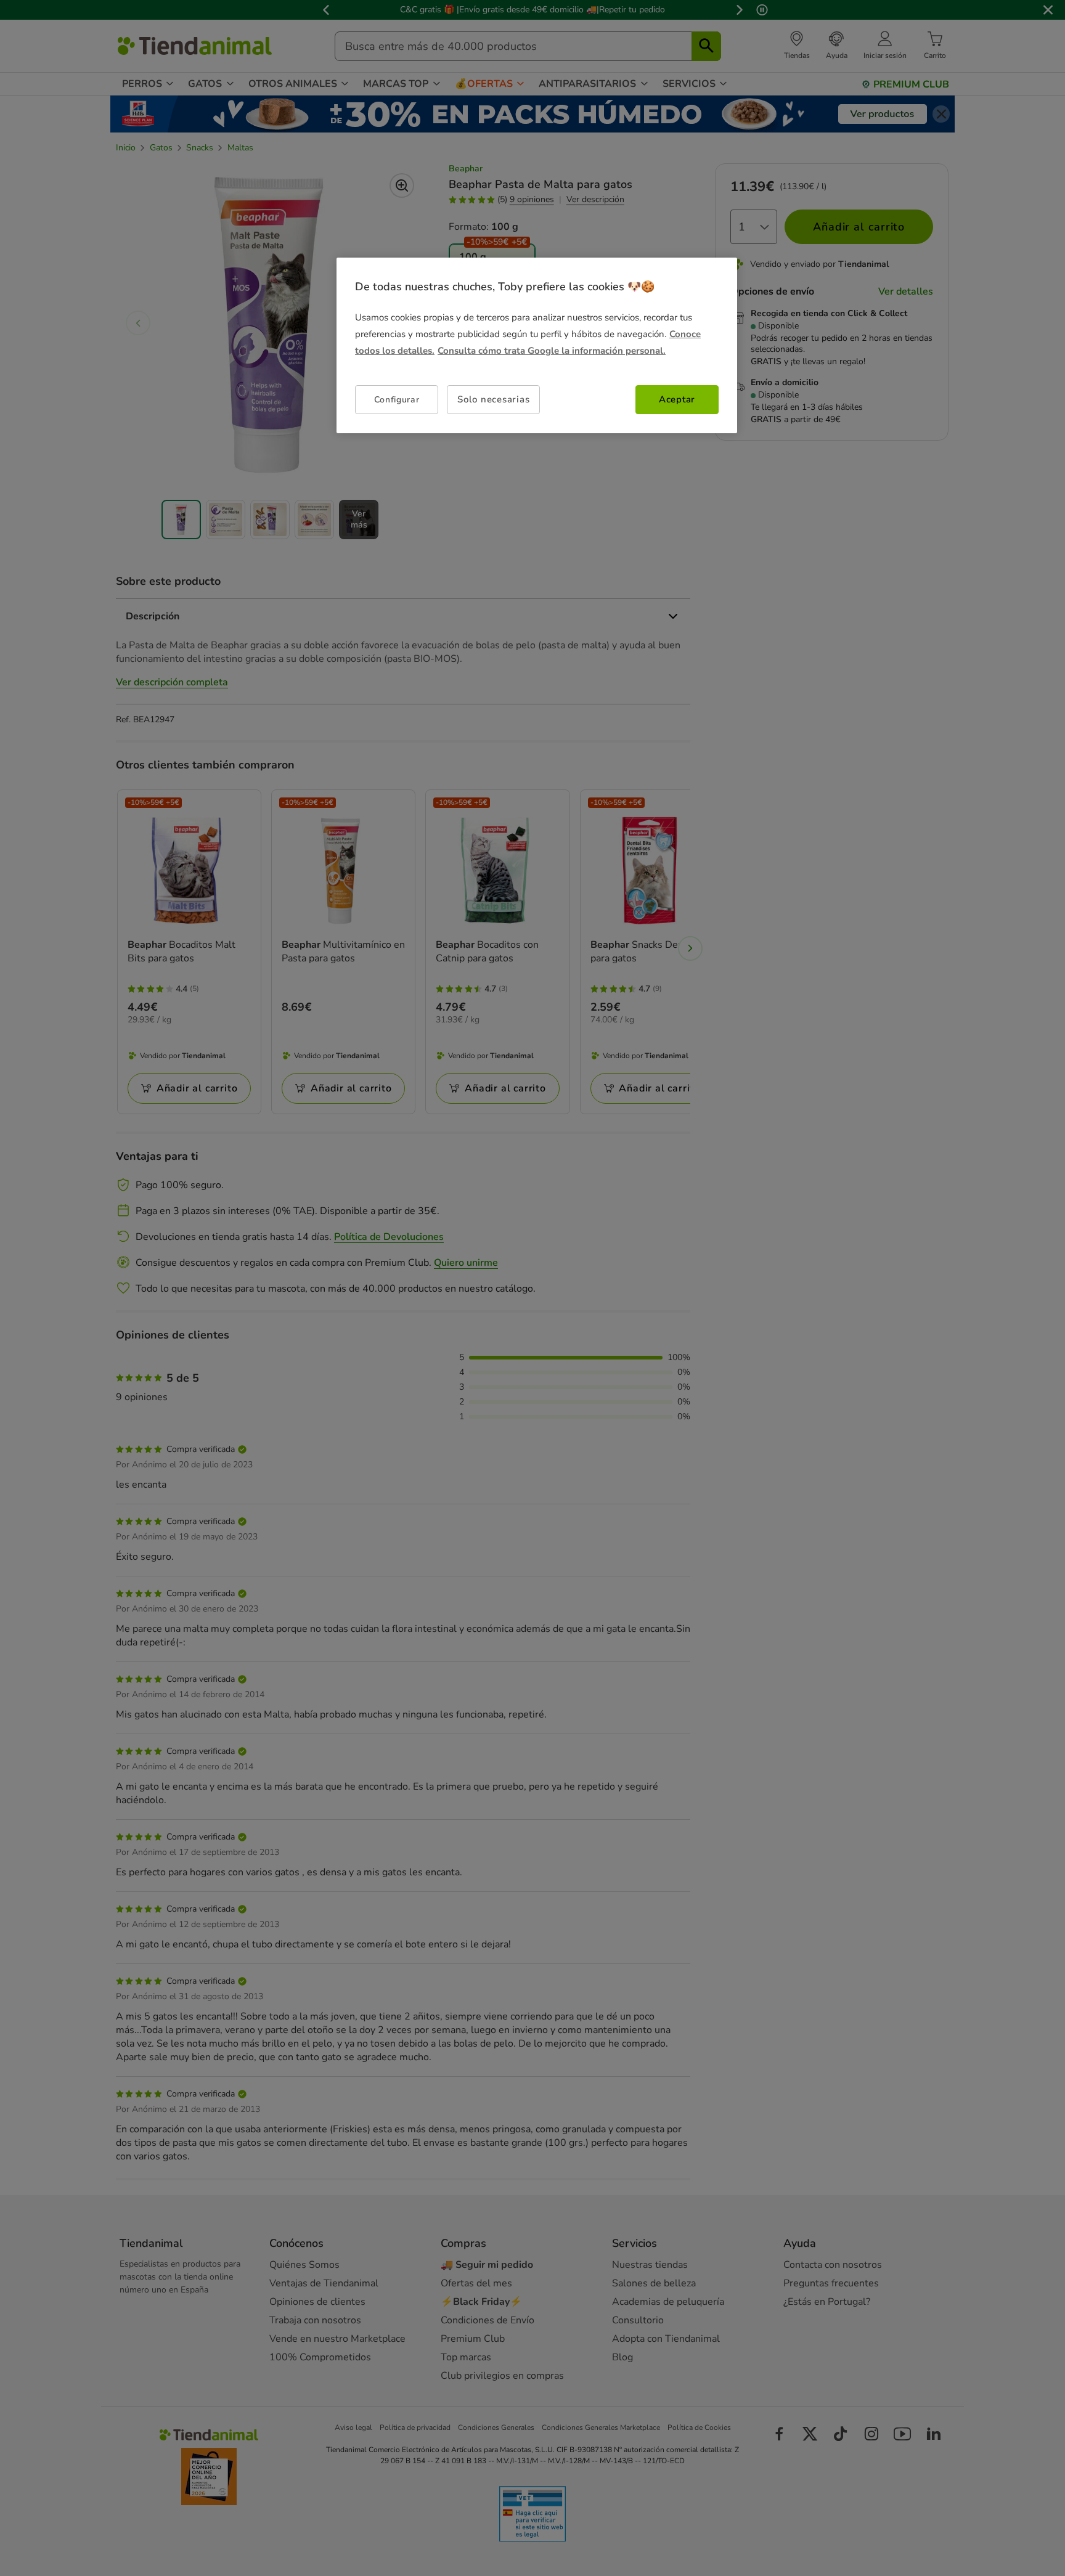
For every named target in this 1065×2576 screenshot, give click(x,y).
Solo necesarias (493, 399)
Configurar (397, 400)
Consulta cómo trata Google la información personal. (552, 351)
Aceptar (677, 399)
